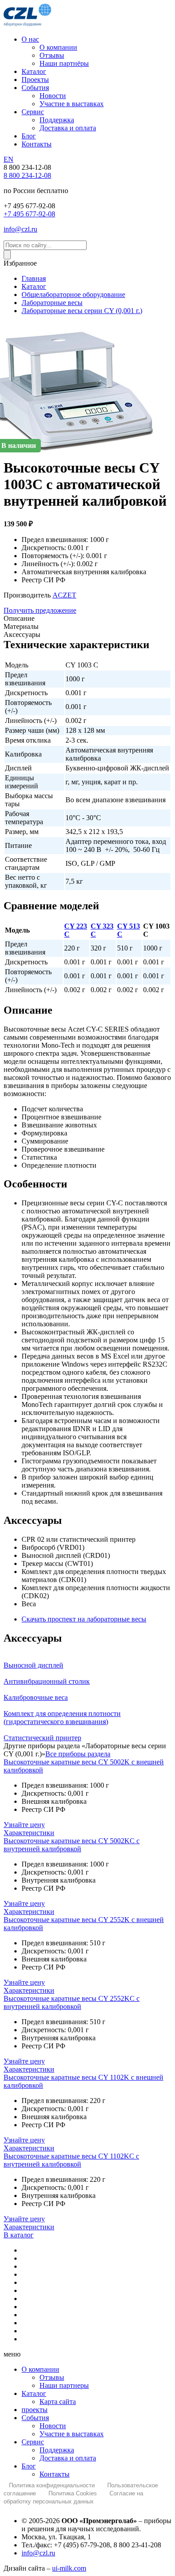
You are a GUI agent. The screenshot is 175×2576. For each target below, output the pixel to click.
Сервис (33, 2442)
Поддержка (57, 2450)
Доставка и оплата (68, 2458)
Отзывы (52, 2377)
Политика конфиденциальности (52, 2485)
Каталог (34, 2393)
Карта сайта (58, 2402)
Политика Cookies (73, 2493)
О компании (40, 2369)
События (35, 2418)
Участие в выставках (72, 2434)
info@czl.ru (38, 2553)
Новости (53, 2426)
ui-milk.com (69, 2568)
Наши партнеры (64, 2385)
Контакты (55, 2474)
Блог (29, 2466)
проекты (35, 2410)
